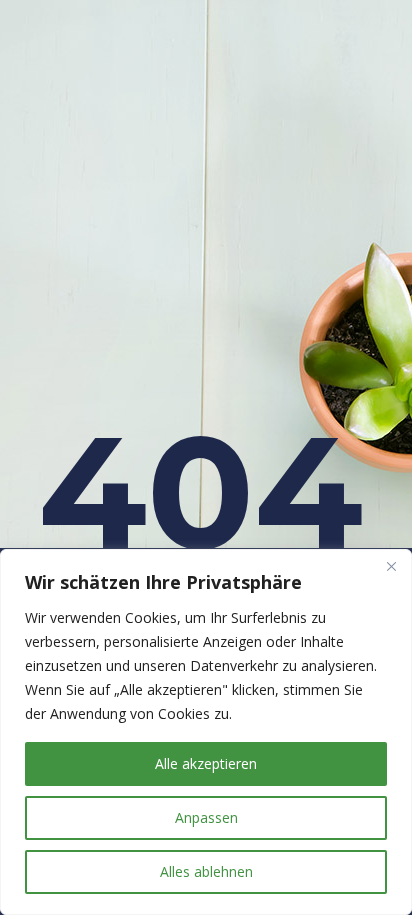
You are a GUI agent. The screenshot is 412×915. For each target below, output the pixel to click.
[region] (206, 732)
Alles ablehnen (206, 871)
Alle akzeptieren (206, 763)
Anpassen (206, 817)
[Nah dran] (391, 566)
